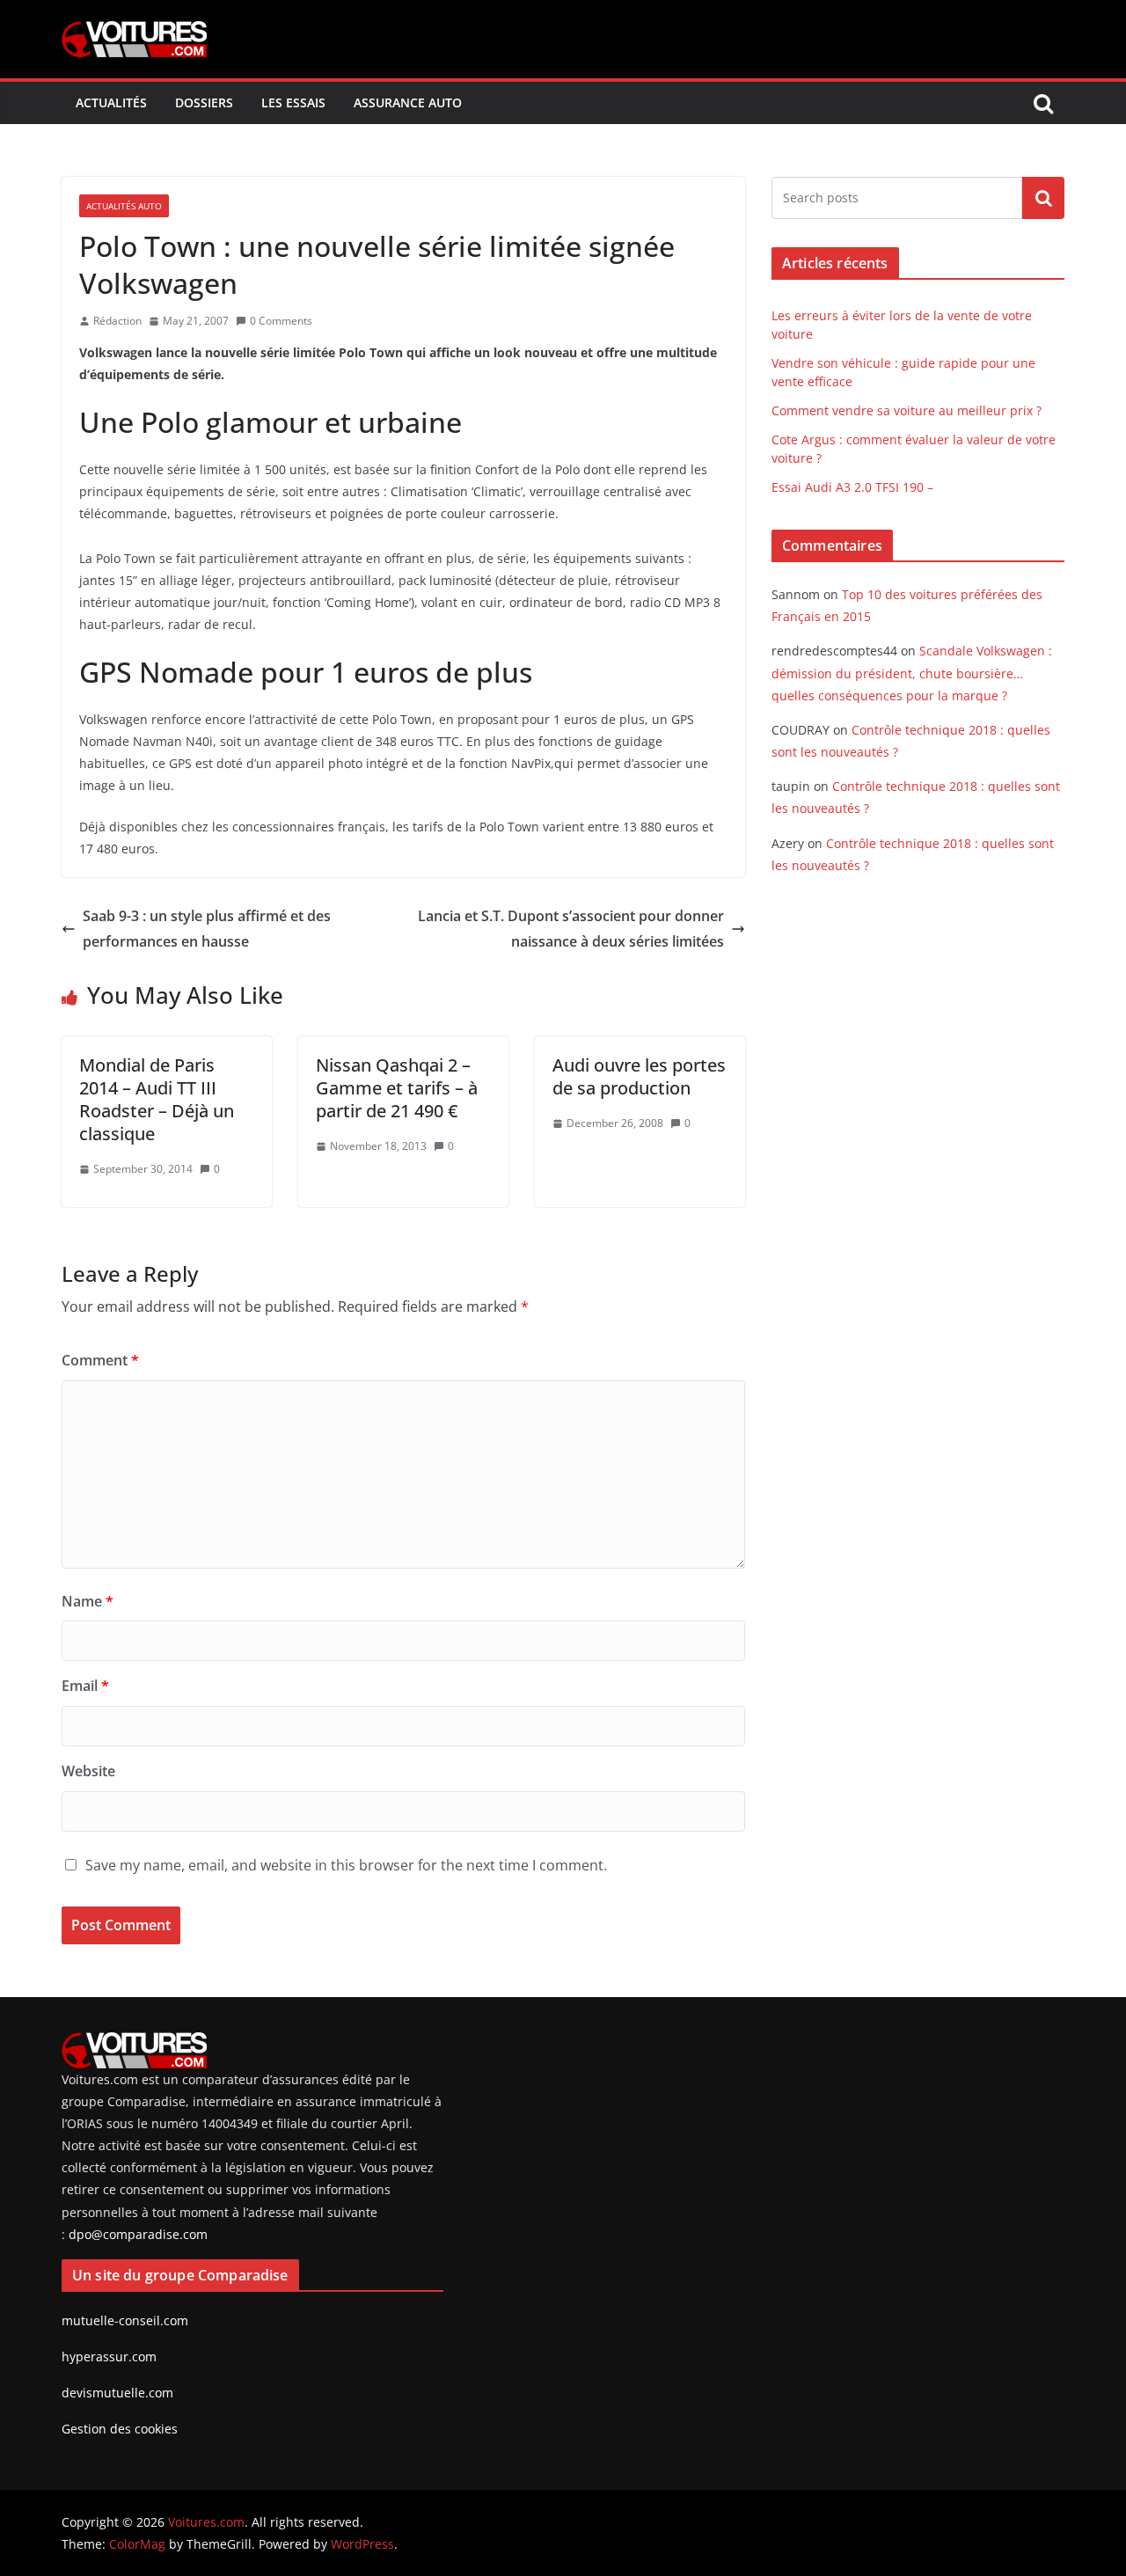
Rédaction (117, 321)
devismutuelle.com (117, 2393)
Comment (100, 1360)
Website (88, 1771)
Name (88, 1601)
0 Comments (281, 321)
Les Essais (293, 102)
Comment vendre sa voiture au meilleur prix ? (907, 410)
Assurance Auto (408, 102)
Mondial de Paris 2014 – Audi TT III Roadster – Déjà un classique (157, 1099)
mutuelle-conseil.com (125, 2320)
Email (85, 1686)
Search (1043, 198)
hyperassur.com (109, 2356)
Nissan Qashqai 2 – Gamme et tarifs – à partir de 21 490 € (397, 1088)
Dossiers (204, 102)
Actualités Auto (124, 206)
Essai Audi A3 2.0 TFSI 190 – (852, 487)
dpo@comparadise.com (138, 2234)
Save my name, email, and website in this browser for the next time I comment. (346, 1865)
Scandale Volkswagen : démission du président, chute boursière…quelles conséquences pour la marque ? (912, 673)
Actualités (111, 102)
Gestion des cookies (120, 2429)
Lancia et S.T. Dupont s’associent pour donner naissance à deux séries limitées (571, 929)
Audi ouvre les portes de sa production (639, 1076)
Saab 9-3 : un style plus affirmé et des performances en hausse (207, 929)
